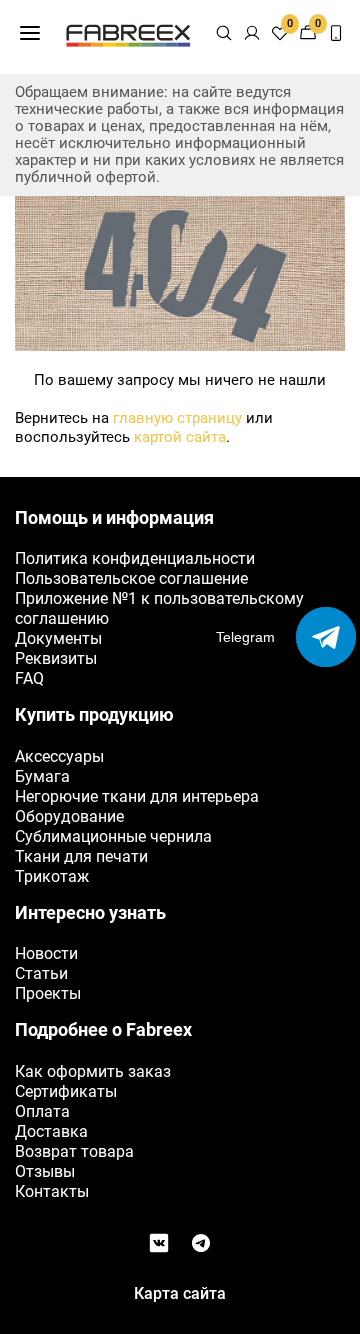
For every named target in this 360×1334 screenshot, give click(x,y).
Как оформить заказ (93, 1071)
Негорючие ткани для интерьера (137, 796)
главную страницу (177, 418)
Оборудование (69, 816)
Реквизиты (56, 658)
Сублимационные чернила (113, 836)
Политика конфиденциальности (135, 558)
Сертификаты (66, 1091)
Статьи (41, 973)
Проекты (48, 993)
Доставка (51, 1131)
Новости (46, 953)
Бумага (42, 776)
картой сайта (180, 437)
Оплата (42, 1111)
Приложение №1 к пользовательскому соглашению (159, 608)
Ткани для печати (81, 856)
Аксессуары (59, 756)
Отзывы (45, 1171)
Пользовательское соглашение (131, 578)
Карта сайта (180, 1293)
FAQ (29, 678)
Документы (58, 638)
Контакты (52, 1191)
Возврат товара (74, 1151)
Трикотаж (52, 876)
